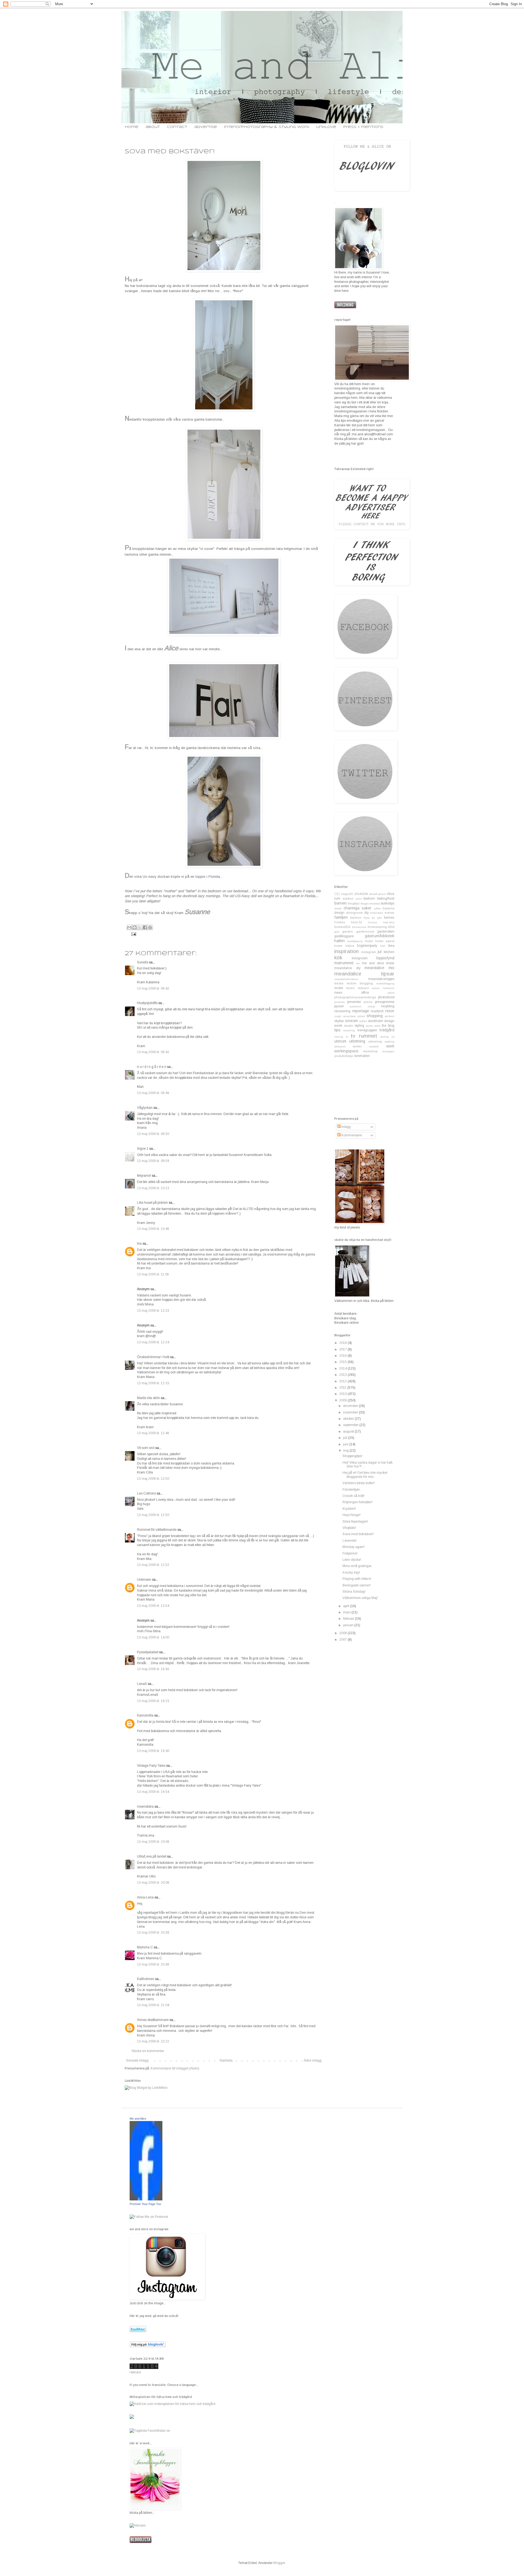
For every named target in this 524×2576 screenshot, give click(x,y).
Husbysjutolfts (147, 1003)
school (361, 1016)
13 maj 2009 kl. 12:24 (153, 1342)
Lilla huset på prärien (152, 1203)
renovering (342, 1011)
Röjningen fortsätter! (358, 1502)
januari (349, 1625)
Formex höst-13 (348, 922)
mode (339, 988)
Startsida (226, 2060)
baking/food (386, 898)
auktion (348, 898)
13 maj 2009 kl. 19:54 (153, 1792)
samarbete (349, 1016)
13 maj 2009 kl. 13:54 (153, 1606)
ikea (391, 946)
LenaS (142, 1684)
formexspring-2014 (381, 927)
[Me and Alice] (146, 2199)
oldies (391, 993)
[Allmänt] (138, 2526)
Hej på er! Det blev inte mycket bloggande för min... (365, 1475)
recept (371, 1006)
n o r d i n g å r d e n (152, 1067)
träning (339, 1037)
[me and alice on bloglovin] (148, 2346)
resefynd (377, 1011)
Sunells (143, 962)
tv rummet (364, 1036)
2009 (343, 1400)
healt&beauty (355, 941)
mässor (363, 988)
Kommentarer (351, 1135)
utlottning (357, 1041)
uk (393, 1037)
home (132, 127)
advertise (206, 127)
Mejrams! (144, 1176)
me (358, 963)
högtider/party (367, 946)
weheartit (340, 1046)
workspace (388, 1051)
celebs (338, 908)
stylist (369, 1026)
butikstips (388, 903)
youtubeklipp (344, 1056)
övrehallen (362, 1056)
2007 (343, 1640)
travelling (349, 1030)
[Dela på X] (140, 927)
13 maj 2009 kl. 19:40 (153, 1751)
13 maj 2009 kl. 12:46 (153, 1433)
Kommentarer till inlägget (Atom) (175, 2068)
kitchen (389, 952)
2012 (343, 1381)
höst (383, 946)
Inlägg (346, 1127)
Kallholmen (146, 1979)
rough (338, 1016)
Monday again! (354, 1547)
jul (380, 952)
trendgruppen (367, 1030)
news (338, 993)
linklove (326, 127)
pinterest (340, 1002)
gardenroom (365, 931)
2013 (343, 1375)
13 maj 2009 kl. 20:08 (153, 1842)
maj (346, 1451)
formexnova (359, 927)
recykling (388, 1006)
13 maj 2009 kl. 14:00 (153, 1637)
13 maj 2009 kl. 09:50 (153, 1134)
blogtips (354, 903)
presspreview (385, 1002)
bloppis (365, 904)
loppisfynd (385, 958)
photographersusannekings (355, 997)
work (390, 1046)
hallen (340, 941)
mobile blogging (360, 983)
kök (338, 958)
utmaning (375, 1041)
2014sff (373, 894)
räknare (135, 2372)
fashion (356, 918)
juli (346, 1438)
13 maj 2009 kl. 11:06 (153, 1274)
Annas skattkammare (153, 2020)
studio (349, 1026)
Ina (139, 1244)
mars (347, 1612)
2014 (343, 1368)
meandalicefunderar (346, 979)
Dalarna (388, 908)
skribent (390, 1016)
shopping (375, 1016)
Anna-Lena (145, 1897)
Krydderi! (349, 1509)
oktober (349, 1419)
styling (359, 1026)
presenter (354, 1002)
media (339, 983)
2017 (343, 1349)
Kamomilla (145, 1715)
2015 (343, 1362)
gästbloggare (344, 936)
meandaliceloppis (381, 979)
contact (177, 127)
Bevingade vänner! (357, 1585)
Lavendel (349, 1541)
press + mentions (363, 127)
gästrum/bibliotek (380, 936)
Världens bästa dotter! (359, 1483)
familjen (341, 917)
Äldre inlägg (312, 2060)
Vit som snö (146, 1448)
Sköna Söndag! (354, 1592)
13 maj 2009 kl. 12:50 (153, 1479)
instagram (368, 952)
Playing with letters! (357, 1579)
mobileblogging (385, 983)
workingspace (346, 1051)
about (153, 127)
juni (346, 1444)
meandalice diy (347, 968)
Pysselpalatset (148, 1652)
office (365, 993)
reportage (361, 1011)
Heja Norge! (352, 1515)
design (339, 913)
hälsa (350, 946)
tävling (385, 1037)
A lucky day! (351, 1572)
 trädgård (344, 894)
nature (376, 988)
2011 (343, 1388)
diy (367, 913)
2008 (343, 1633)
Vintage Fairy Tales (151, 1766)
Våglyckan (145, 1108)
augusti (349, 1431)
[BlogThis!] (135, 927)
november (351, 1412)
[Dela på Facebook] (145, 927)
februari (349, 1619)
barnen (340, 903)
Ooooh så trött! (353, 1496)
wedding (389, 1042)
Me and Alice (138, 2119)
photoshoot (386, 997)
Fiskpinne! (350, 1553)
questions (355, 1006)
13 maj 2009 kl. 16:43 (153, 1669)
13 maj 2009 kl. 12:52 (153, 1565)
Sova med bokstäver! (358, 1534)
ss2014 (363, 1021)
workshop (370, 1051)
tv (347, 1037)
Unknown (144, 1580)
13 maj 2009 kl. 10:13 (153, 1188)
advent (382, 894)
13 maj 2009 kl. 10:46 (153, 1229)
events (389, 913)
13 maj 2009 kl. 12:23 (153, 1311)
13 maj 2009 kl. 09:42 (153, 989)
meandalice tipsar (364, 974)
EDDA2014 (376, 913)
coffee (377, 908)
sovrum (351, 1021)
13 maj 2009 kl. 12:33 (153, 1383)
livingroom (360, 958)
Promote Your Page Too (145, 2204)
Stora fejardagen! (355, 1521)
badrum (369, 898)
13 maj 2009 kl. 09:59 (153, 1161)
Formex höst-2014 (381, 922)
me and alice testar (378, 963)
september (351, 1425)
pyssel (339, 1006)
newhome (388, 988)
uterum (340, 1041)
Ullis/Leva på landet (152, 1856)
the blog (388, 1026)
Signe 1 (143, 1149)
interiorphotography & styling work (267, 127)
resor (390, 1011)
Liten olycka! (352, 1560)
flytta (367, 918)
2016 (343, 1356)
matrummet (344, 963)
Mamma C (145, 1947)
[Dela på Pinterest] (150, 927)
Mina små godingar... (358, 1566)
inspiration (346, 951)
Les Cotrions (146, 1493)
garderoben (386, 931)
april (347, 1606)
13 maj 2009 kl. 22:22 (153, 2041)
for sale (377, 918)
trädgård (387, 1030)
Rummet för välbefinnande (157, 1530)
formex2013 (342, 927)
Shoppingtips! (352, 1456)
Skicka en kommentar (148, 2051)
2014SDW (361, 894)
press (368, 1002)
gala (337, 932)
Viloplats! (349, 1528)
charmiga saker (358, 908)
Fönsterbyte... (352, 1490)
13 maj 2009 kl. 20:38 (153, 1933)
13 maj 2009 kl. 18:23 (153, 1701)
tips (337, 1030)
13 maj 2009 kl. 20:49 (153, 1964)
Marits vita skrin (148, 1398)
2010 (343, 1394)
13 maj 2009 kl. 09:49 (153, 1093)
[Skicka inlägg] (133, 934)
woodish (374, 1046)
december (351, 1406)
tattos (377, 1026)
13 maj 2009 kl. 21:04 (153, 2005)
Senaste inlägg (137, 2060)
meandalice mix (379, 968)
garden (348, 931)
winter (357, 1046)
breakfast (375, 904)
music (350, 988)
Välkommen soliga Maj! (360, 1598)
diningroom (354, 913)
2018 (343, 1343)
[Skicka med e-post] (129, 927)
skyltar (339, 1021)
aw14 (359, 899)
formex (389, 918)
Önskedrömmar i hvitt (153, 1357)
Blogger (279, 2563)
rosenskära (145, 1807)
